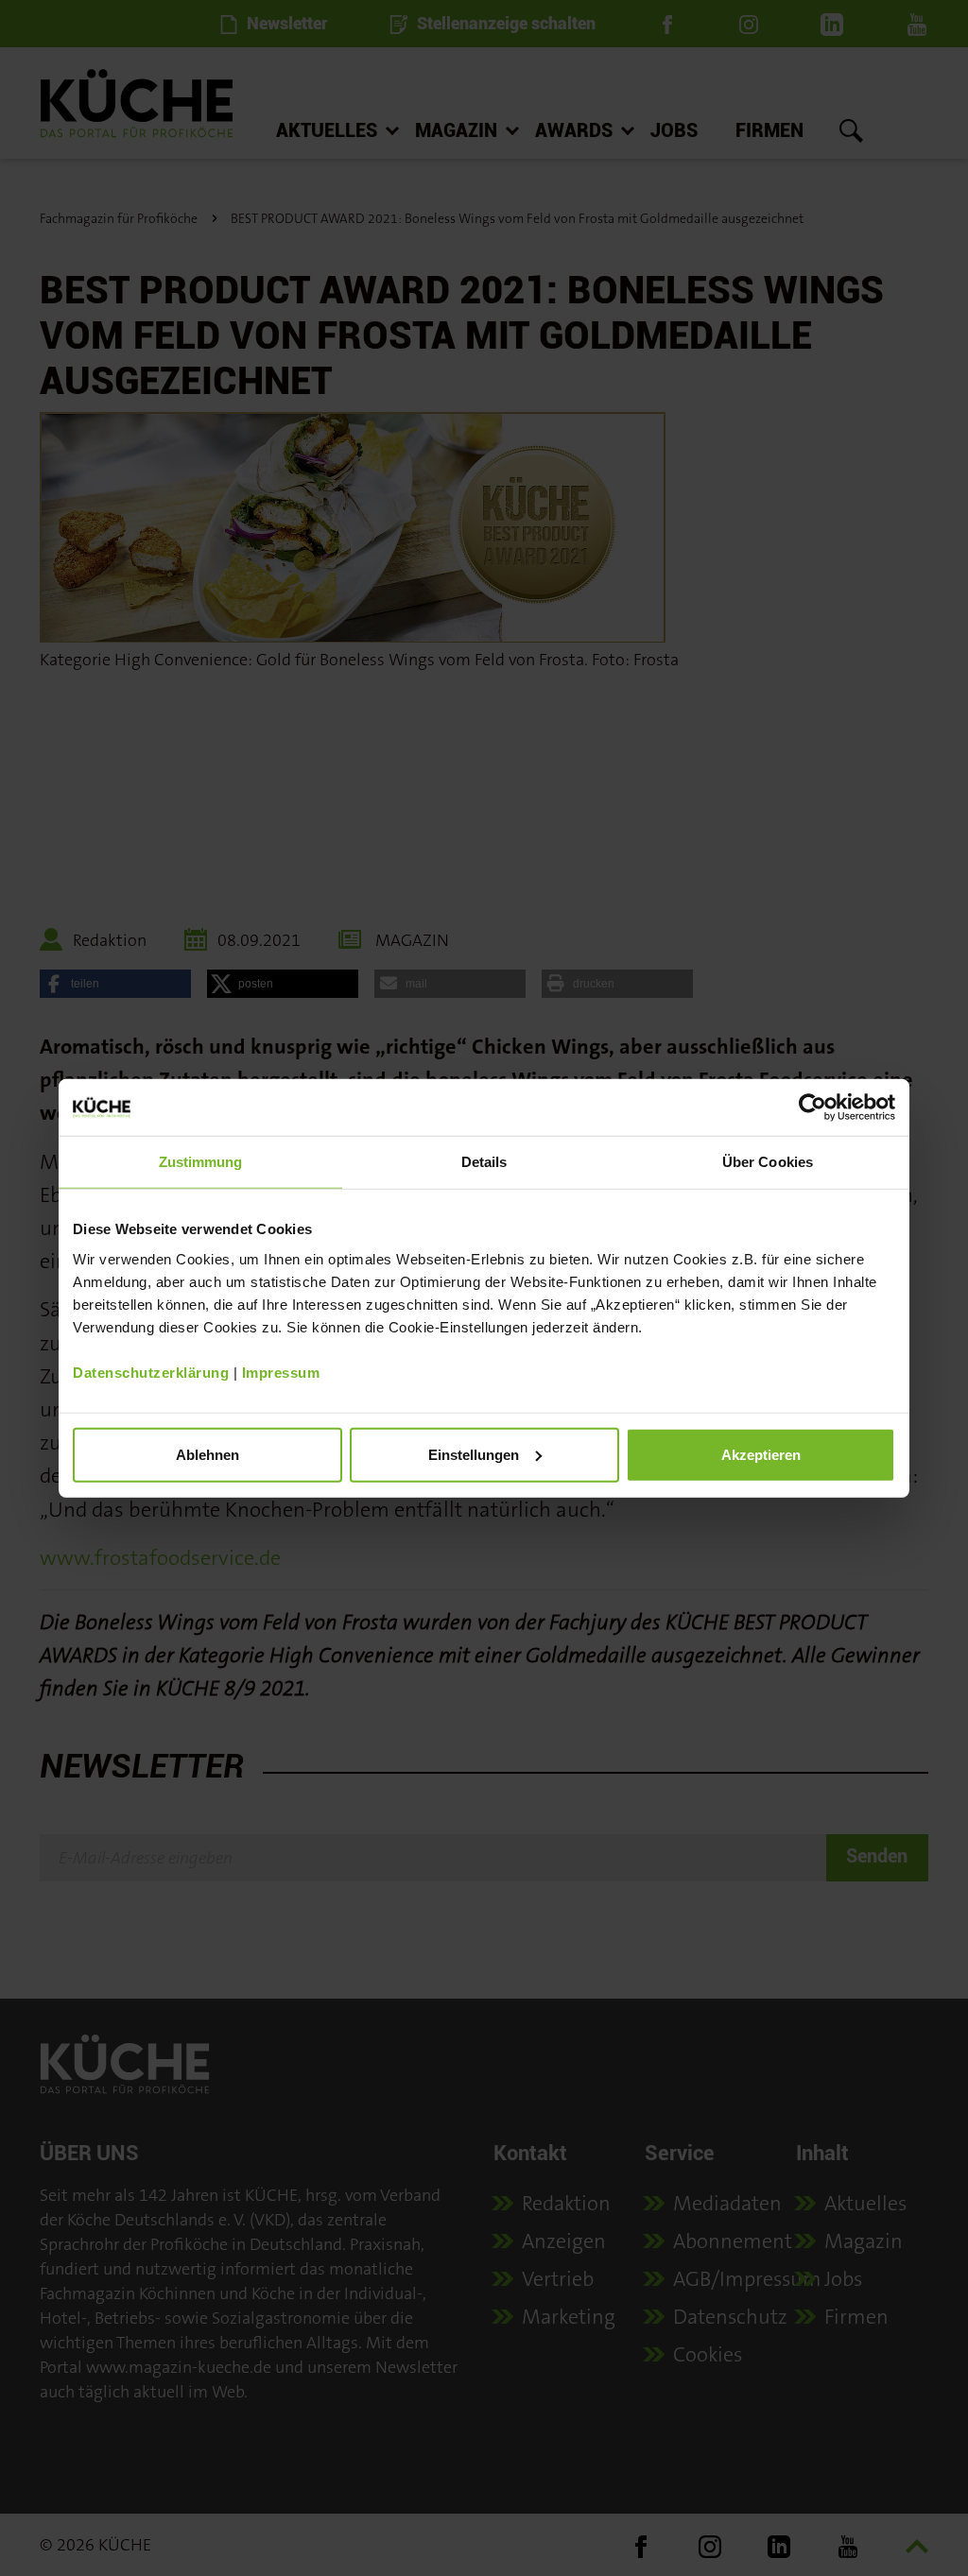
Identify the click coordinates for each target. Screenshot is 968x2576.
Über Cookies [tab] (768, 1162)
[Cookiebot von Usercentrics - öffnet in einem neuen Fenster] (812, 1108)
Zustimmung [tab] (201, 1162)
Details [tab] (484, 1162)
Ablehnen (207, 1454)
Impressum (281, 1372)
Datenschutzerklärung (151, 1372)
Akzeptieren (761, 1454)
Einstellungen (474, 1454)
